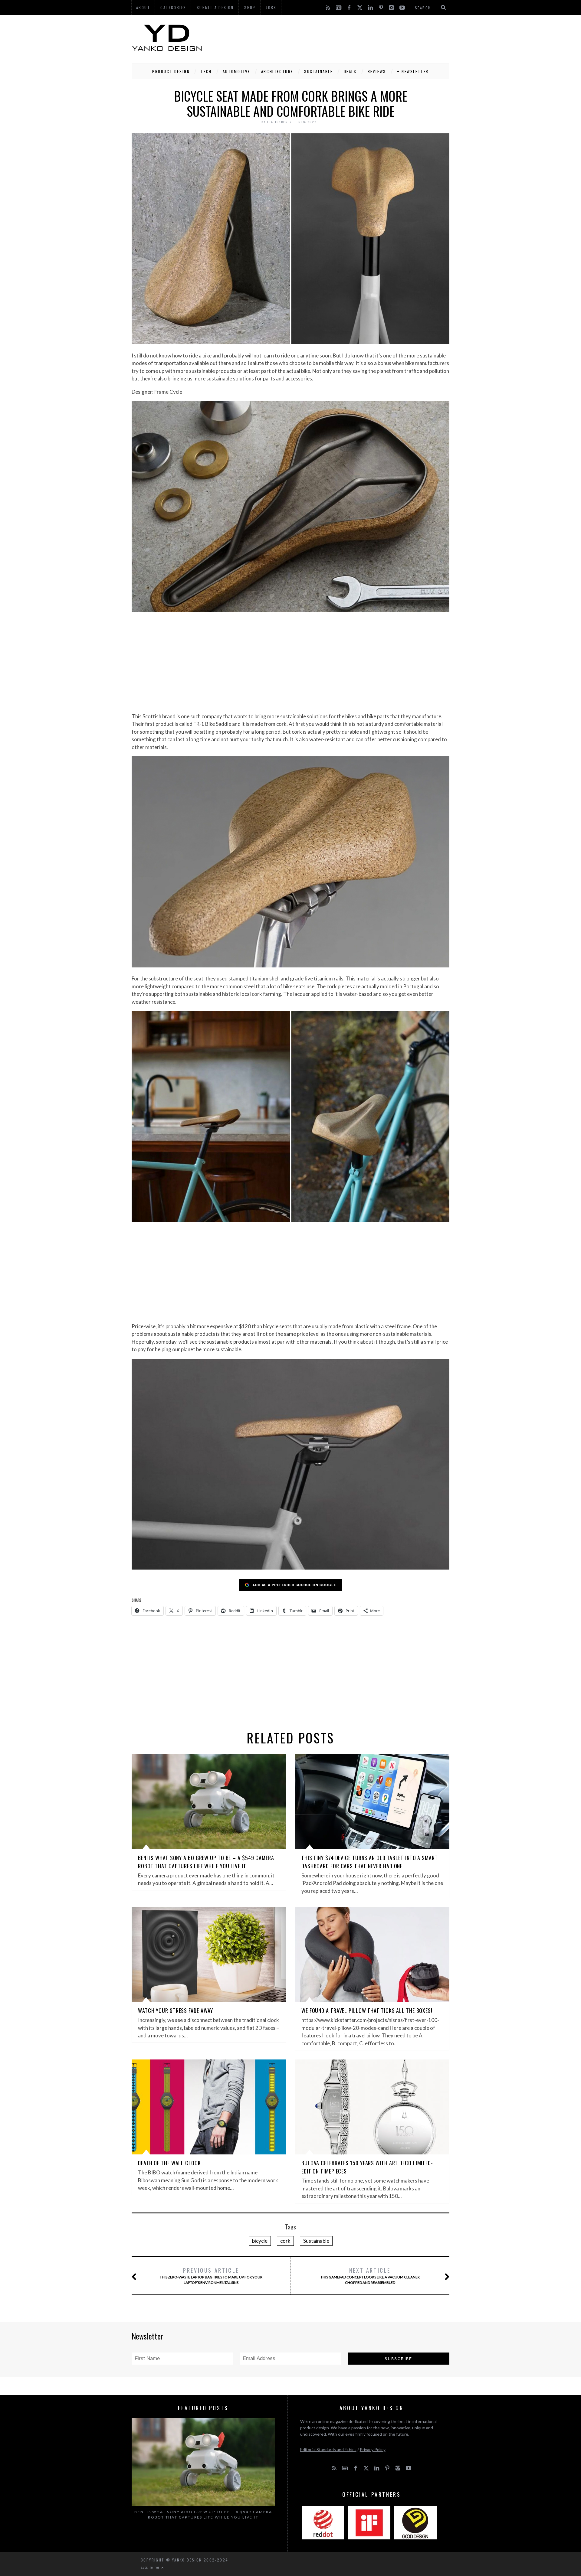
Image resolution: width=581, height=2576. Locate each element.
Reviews (377, 71)
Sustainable (318, 71)
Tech (206, 71)
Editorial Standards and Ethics (328, 2449)
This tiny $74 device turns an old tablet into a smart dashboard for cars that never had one (370, 1862)
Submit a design (215, 7)
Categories (173, 7)
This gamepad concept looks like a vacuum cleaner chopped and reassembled (370, 2276)
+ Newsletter (413, 71)
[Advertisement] (339, 38)
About (143, 7)
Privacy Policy (373, 2449)
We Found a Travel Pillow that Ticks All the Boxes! (367, 2010)
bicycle (260, 2241)
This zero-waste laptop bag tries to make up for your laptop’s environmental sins (211, 2276)
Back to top (151, 2568)
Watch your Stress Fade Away (176, 2010)
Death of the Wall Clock (169, 2163)
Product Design (171, 71)
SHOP (250, 7)
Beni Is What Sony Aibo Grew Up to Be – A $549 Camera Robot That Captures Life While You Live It (206, 1862)
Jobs (271, 7)
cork (285, 2241)
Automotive (236, 71)
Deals (350, 71)
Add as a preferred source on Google (294, 1585)
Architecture (277, 71)
